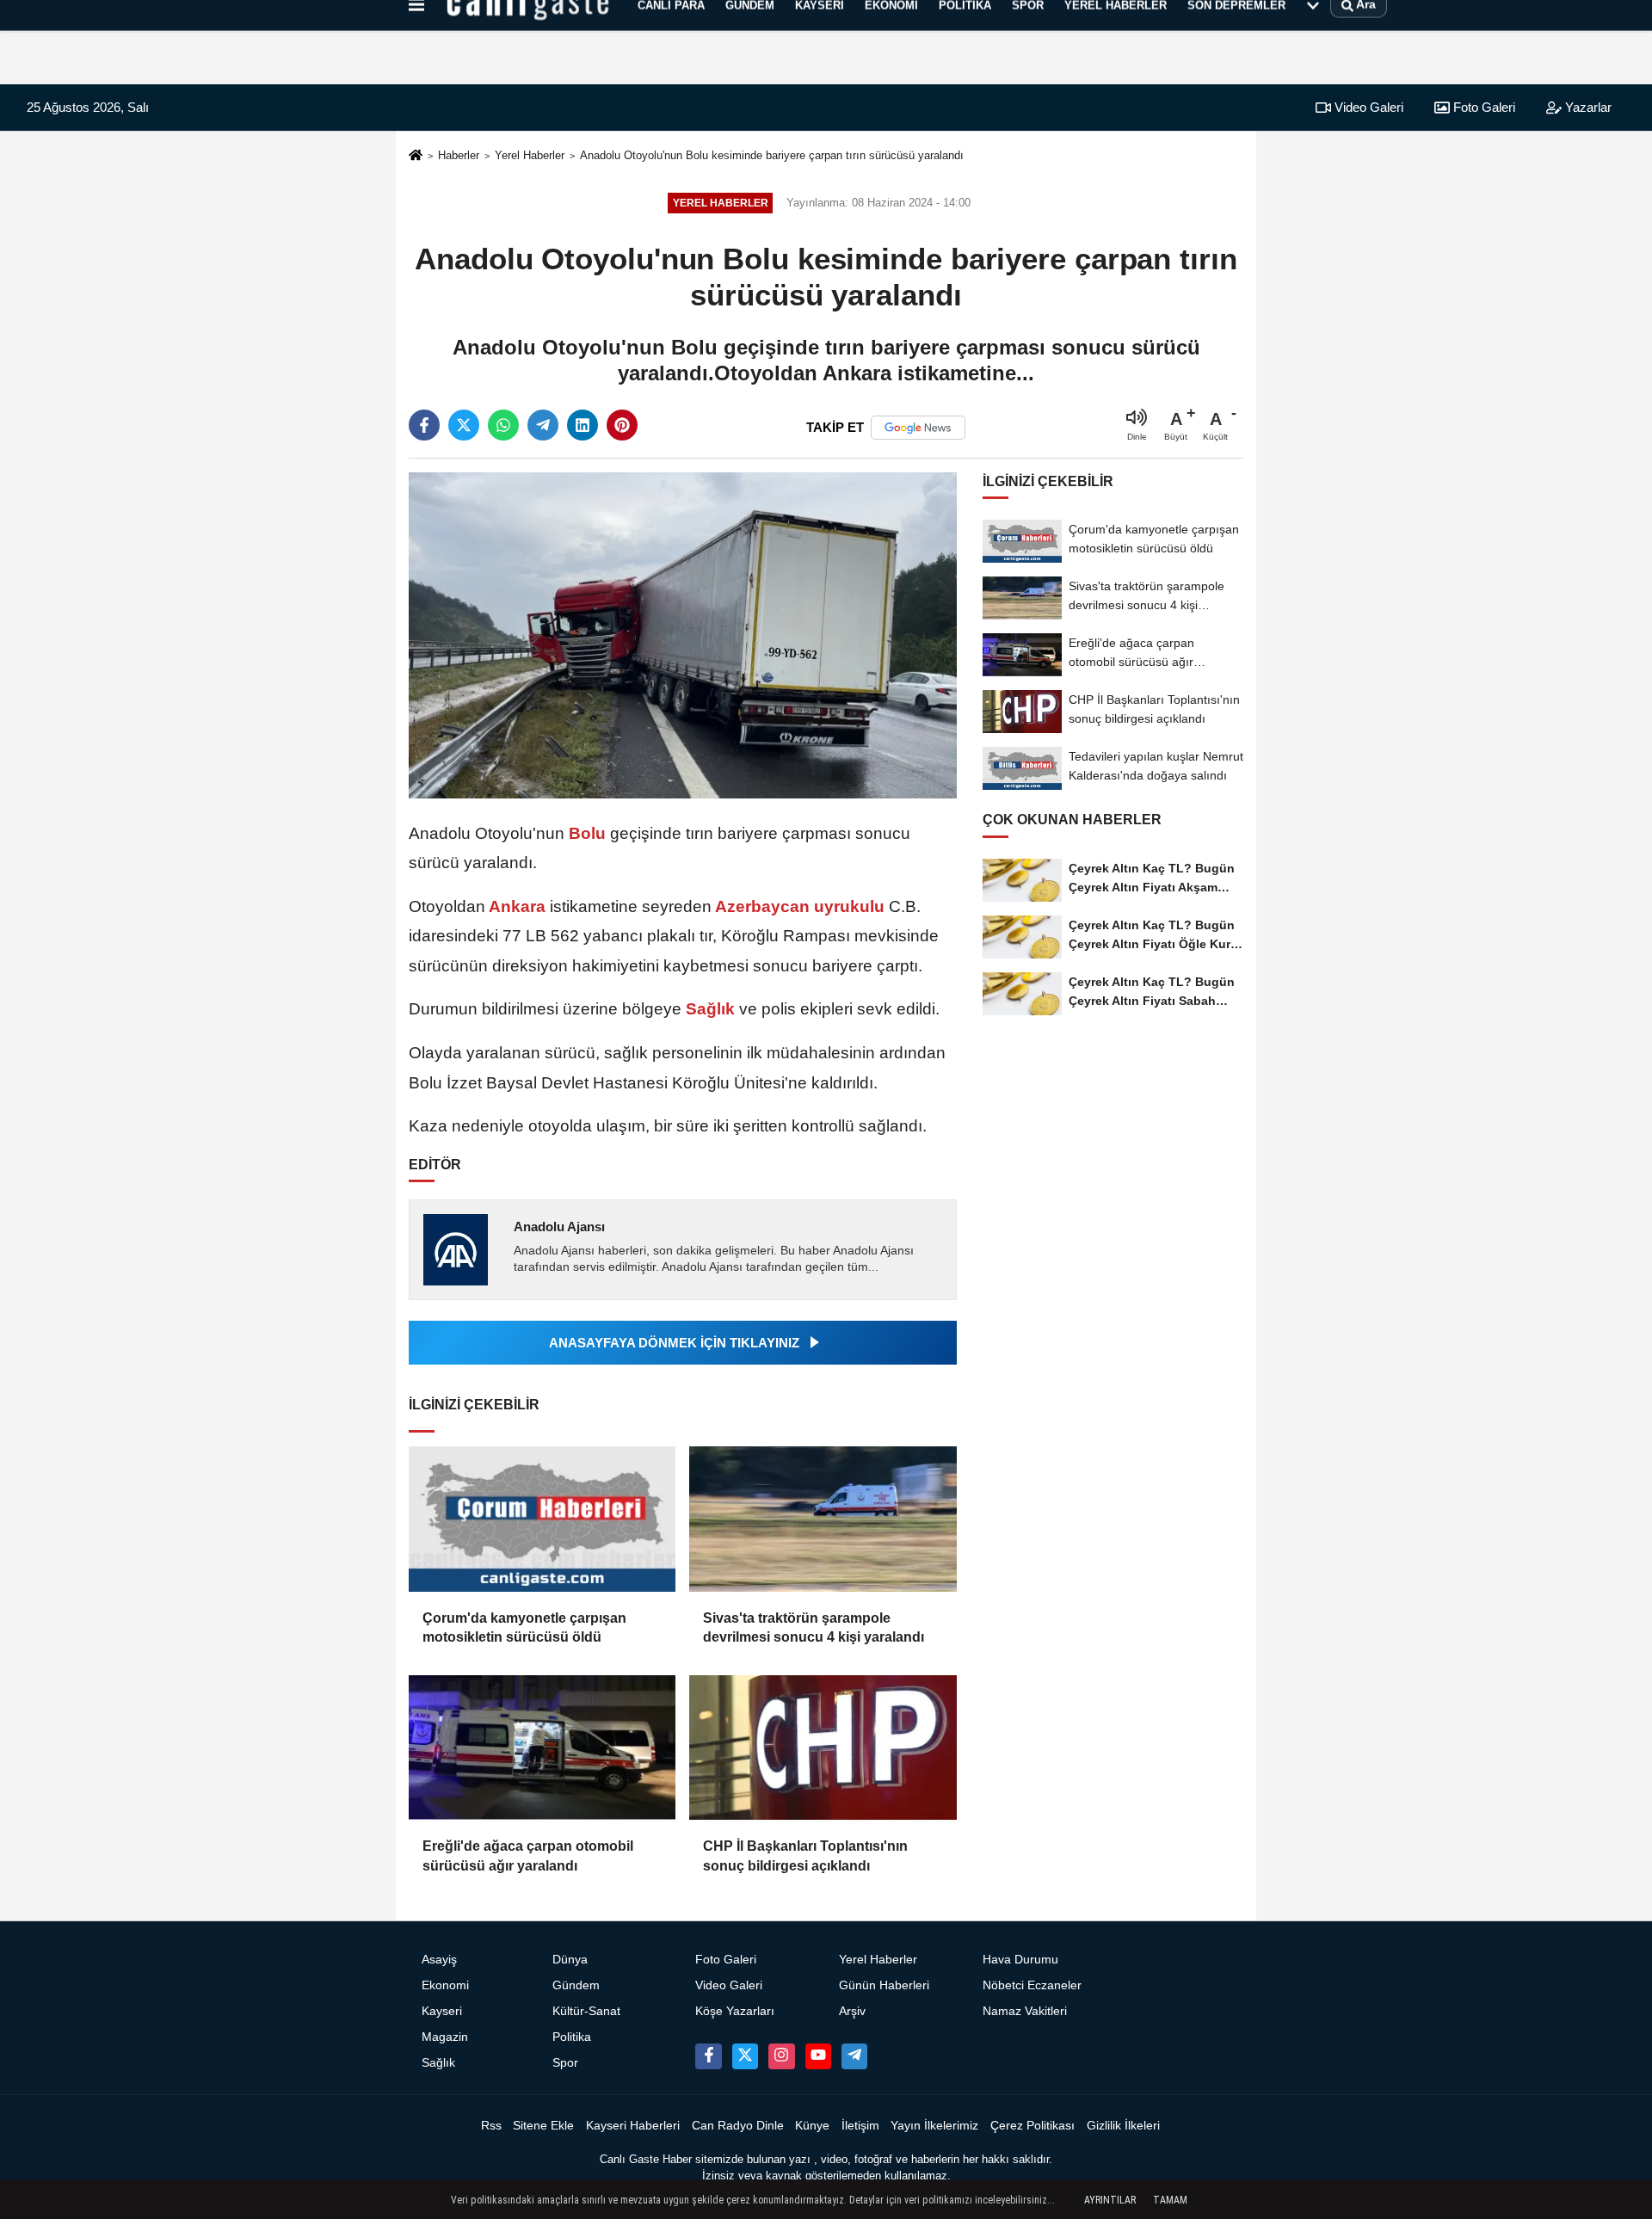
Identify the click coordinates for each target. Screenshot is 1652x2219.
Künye (812, 2126)
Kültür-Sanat (586, 2011)
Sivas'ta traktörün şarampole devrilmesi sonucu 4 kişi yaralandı (814, 1627)
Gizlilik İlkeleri (1123, 2126)
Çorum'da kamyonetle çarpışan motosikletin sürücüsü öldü (524, 1627)
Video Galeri (1367, 107)
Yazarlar (1587, 107)
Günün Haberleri (884, 1985)
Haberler (459, 155)
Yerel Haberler (530, 155)
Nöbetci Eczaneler (1032, 1985)
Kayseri (442, 2011)
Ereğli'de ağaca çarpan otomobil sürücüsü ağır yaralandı (528, 1855)
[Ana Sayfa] (416, 156)
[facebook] (424, 425)
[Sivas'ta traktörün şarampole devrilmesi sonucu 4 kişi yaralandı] (823, 1519)
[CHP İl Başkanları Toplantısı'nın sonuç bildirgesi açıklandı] (823, 1748)
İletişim (860, 2126)
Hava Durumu (1020, 1960)
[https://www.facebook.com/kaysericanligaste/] (708, 2056)
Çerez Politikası (1032, 2126)
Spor (565, 2063)
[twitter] (464, 425)
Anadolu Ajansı (559, 1227)
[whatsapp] (503, 425)
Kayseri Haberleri (633, 2126)
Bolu (587, 833)
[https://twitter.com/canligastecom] (745, 2056)
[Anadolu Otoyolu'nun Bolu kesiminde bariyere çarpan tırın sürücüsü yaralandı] (683, 635)
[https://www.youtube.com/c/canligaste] (818, 2056)
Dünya (570, 1960)
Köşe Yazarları (735, 2011)
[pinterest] (622, 425)
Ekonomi (445, 1985)
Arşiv (852, 2011)
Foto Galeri (1482, 107)
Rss (491, 2126)
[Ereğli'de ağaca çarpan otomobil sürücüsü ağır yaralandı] (542, 1748)
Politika (572, 2037)
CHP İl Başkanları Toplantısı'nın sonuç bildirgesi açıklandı (805, 1855)
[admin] (854, 2056)
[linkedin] (583, 425)
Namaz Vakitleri (1025, 2011)
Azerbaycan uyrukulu (800, 906)
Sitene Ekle (543, 2126)
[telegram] (543, 425)
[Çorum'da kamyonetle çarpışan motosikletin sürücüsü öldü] (542, 1519)
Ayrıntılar (1110, 2200)
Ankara (518, 906)
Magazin (445, 2037)
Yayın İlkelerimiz (934, 2126)
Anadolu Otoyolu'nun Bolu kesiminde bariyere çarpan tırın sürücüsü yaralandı (772, 155)
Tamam (1170, 2200)
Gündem (576, 1985)
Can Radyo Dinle (738, 2126)
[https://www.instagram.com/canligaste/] (781, 2056)
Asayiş (439, 1960)
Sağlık (710, 1009)
